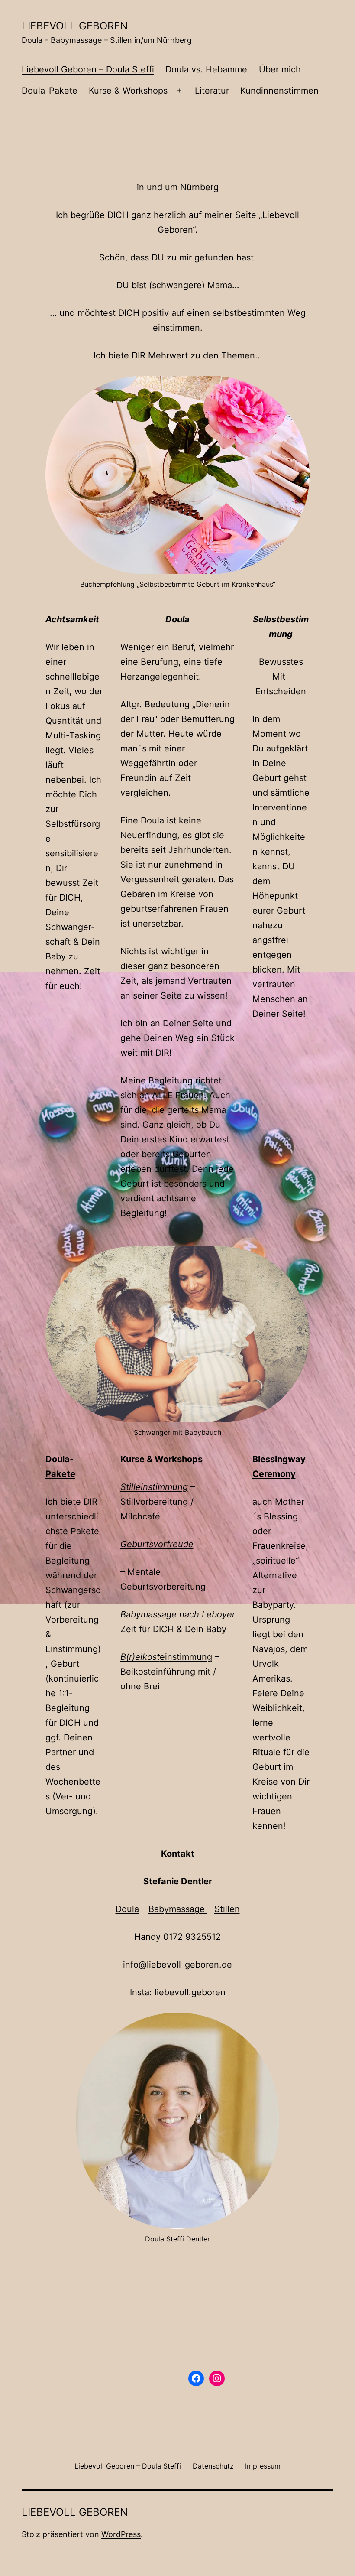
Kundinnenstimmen (279, 91)
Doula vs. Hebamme (206, 69)
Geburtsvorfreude (157, 1544)
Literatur (212, 91)
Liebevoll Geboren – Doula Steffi (88, 69)
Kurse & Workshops (128, 91)
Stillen (227, 1909)
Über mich (280, 69)
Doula (127, 1909)
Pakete (60, 1474)
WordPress (121, 2534)
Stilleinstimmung (154, 1487)
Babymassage (148, 1614)
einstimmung (166, 1657)
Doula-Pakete (50, 91)
